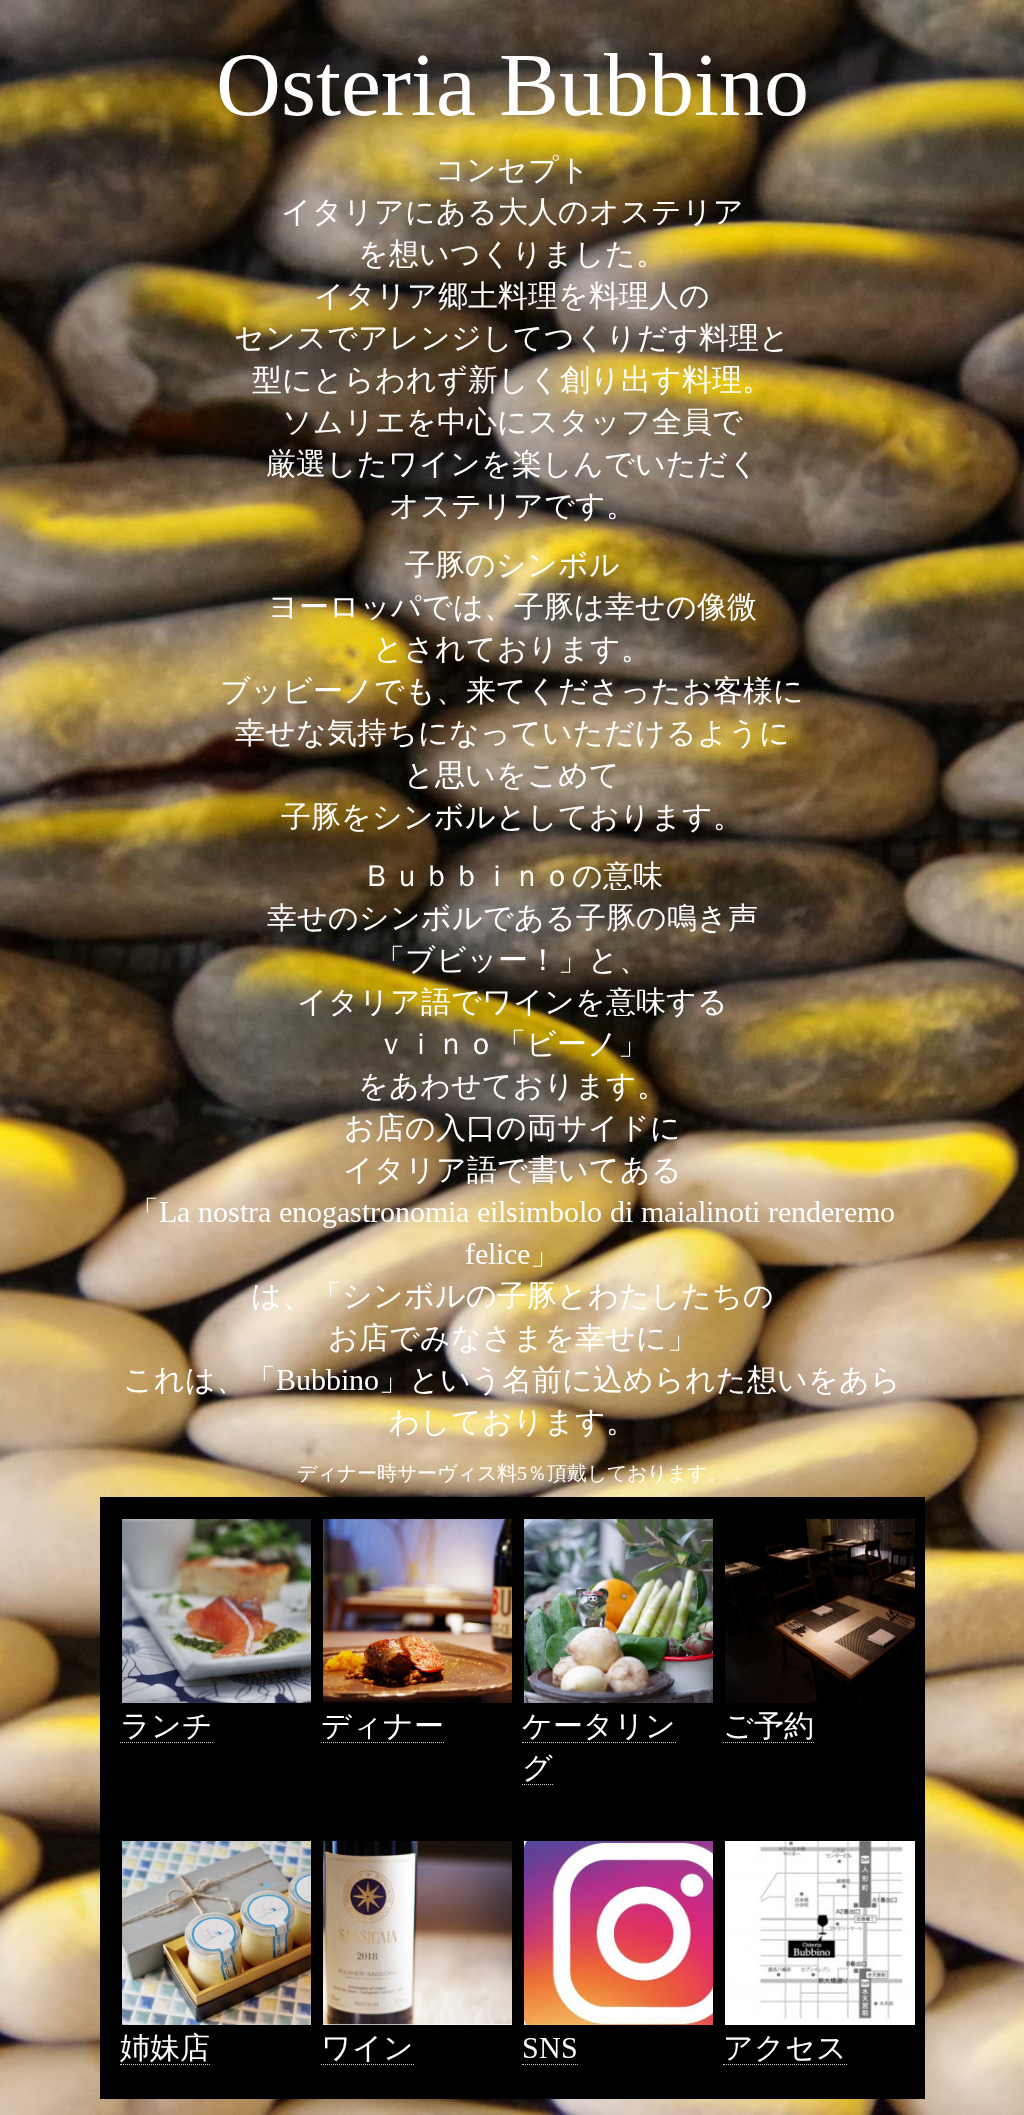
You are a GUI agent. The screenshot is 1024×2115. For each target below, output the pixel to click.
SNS (550, 2047)
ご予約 (768, 1725)
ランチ (166, 1725)
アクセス (785, 2047)
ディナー (382, 1725)
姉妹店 (165, 2047)
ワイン (367, 2047)
